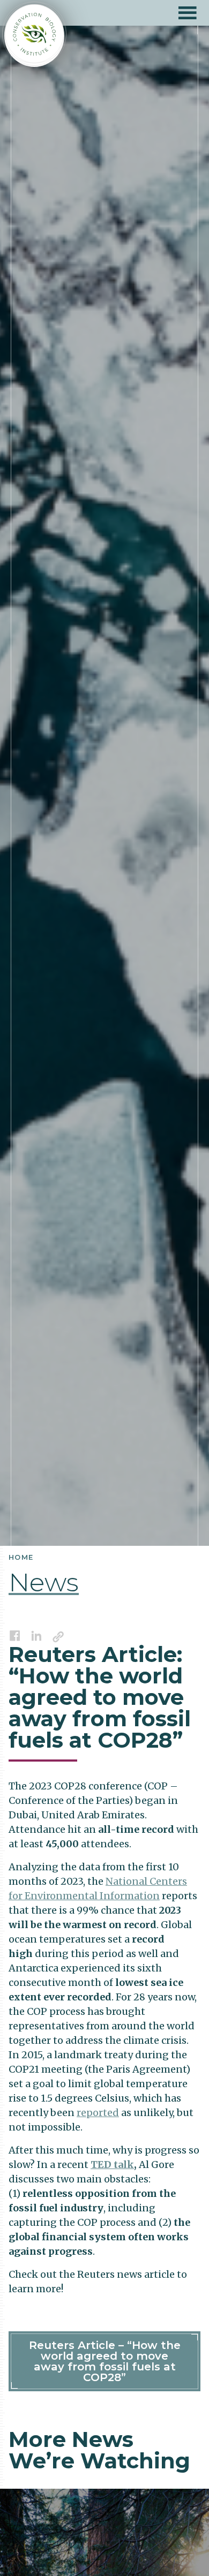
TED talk (112, 2165)
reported (98, 2113)
